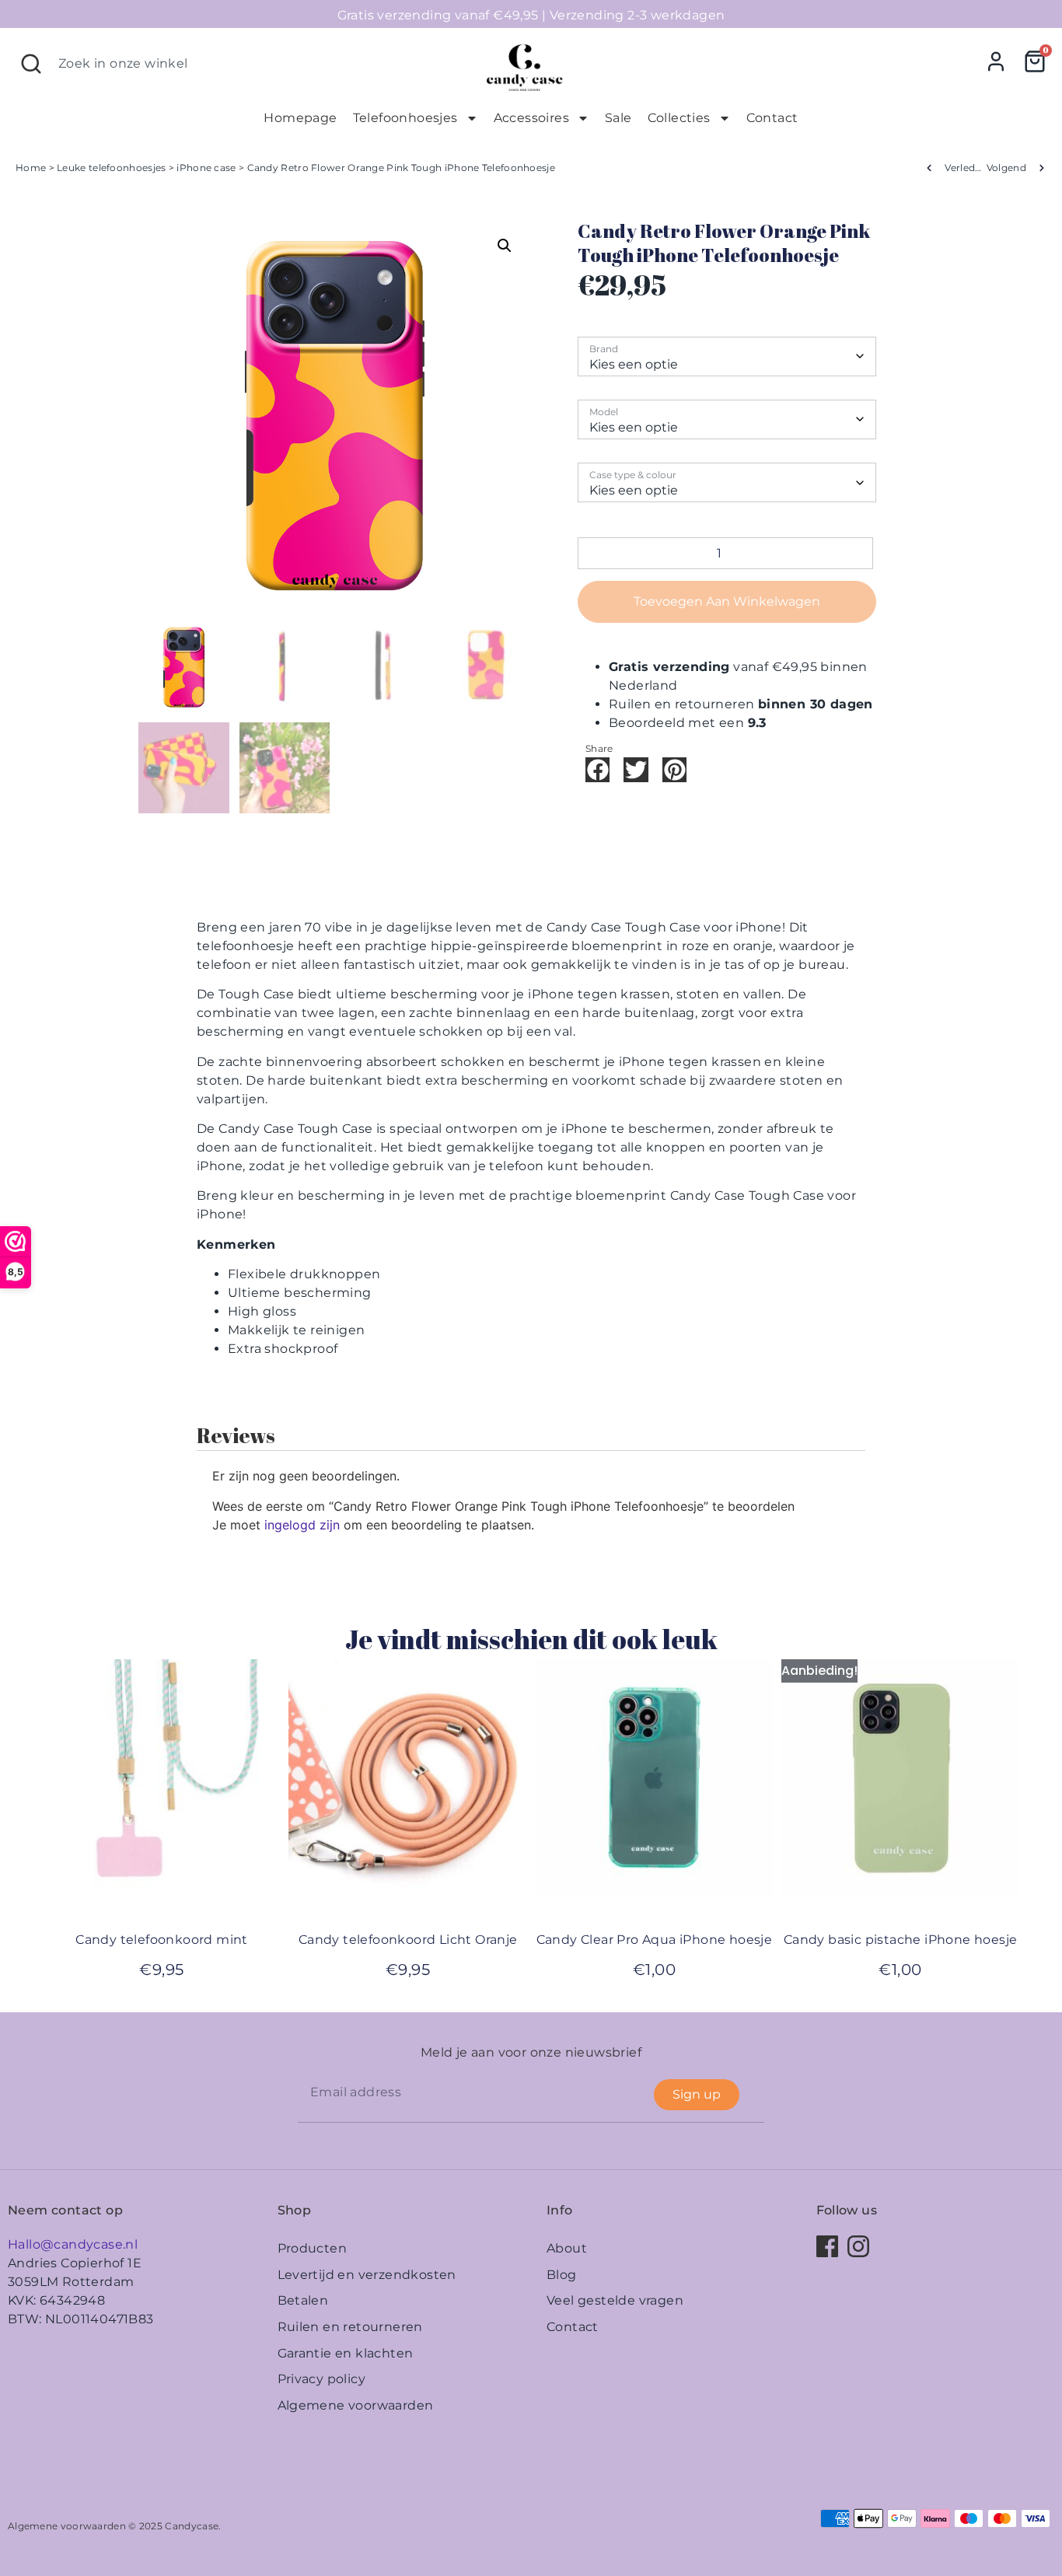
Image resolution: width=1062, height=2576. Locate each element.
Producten (313, 2248)
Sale (618, 118)
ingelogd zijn (302, 1525)
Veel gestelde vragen (615, 2300)
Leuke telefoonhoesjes (111, 168)
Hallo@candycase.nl (73, 2244)
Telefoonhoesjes (405, 118)
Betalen (303, 2300)
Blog (562, 2275)
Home (31, 168)
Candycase (192, 2526)
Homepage (300, 118)
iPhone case (206, 168)
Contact (772, 118)
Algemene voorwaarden (356, 2405)
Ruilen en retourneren (350, 2327)
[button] (505, 246)
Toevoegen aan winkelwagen (727, 601)
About (567, 2248)
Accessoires (531, 118)
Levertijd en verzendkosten (367, 2275)
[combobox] (239, 64)
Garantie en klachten (346, 2353)
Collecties (679, 118)
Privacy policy (322, 2379)
